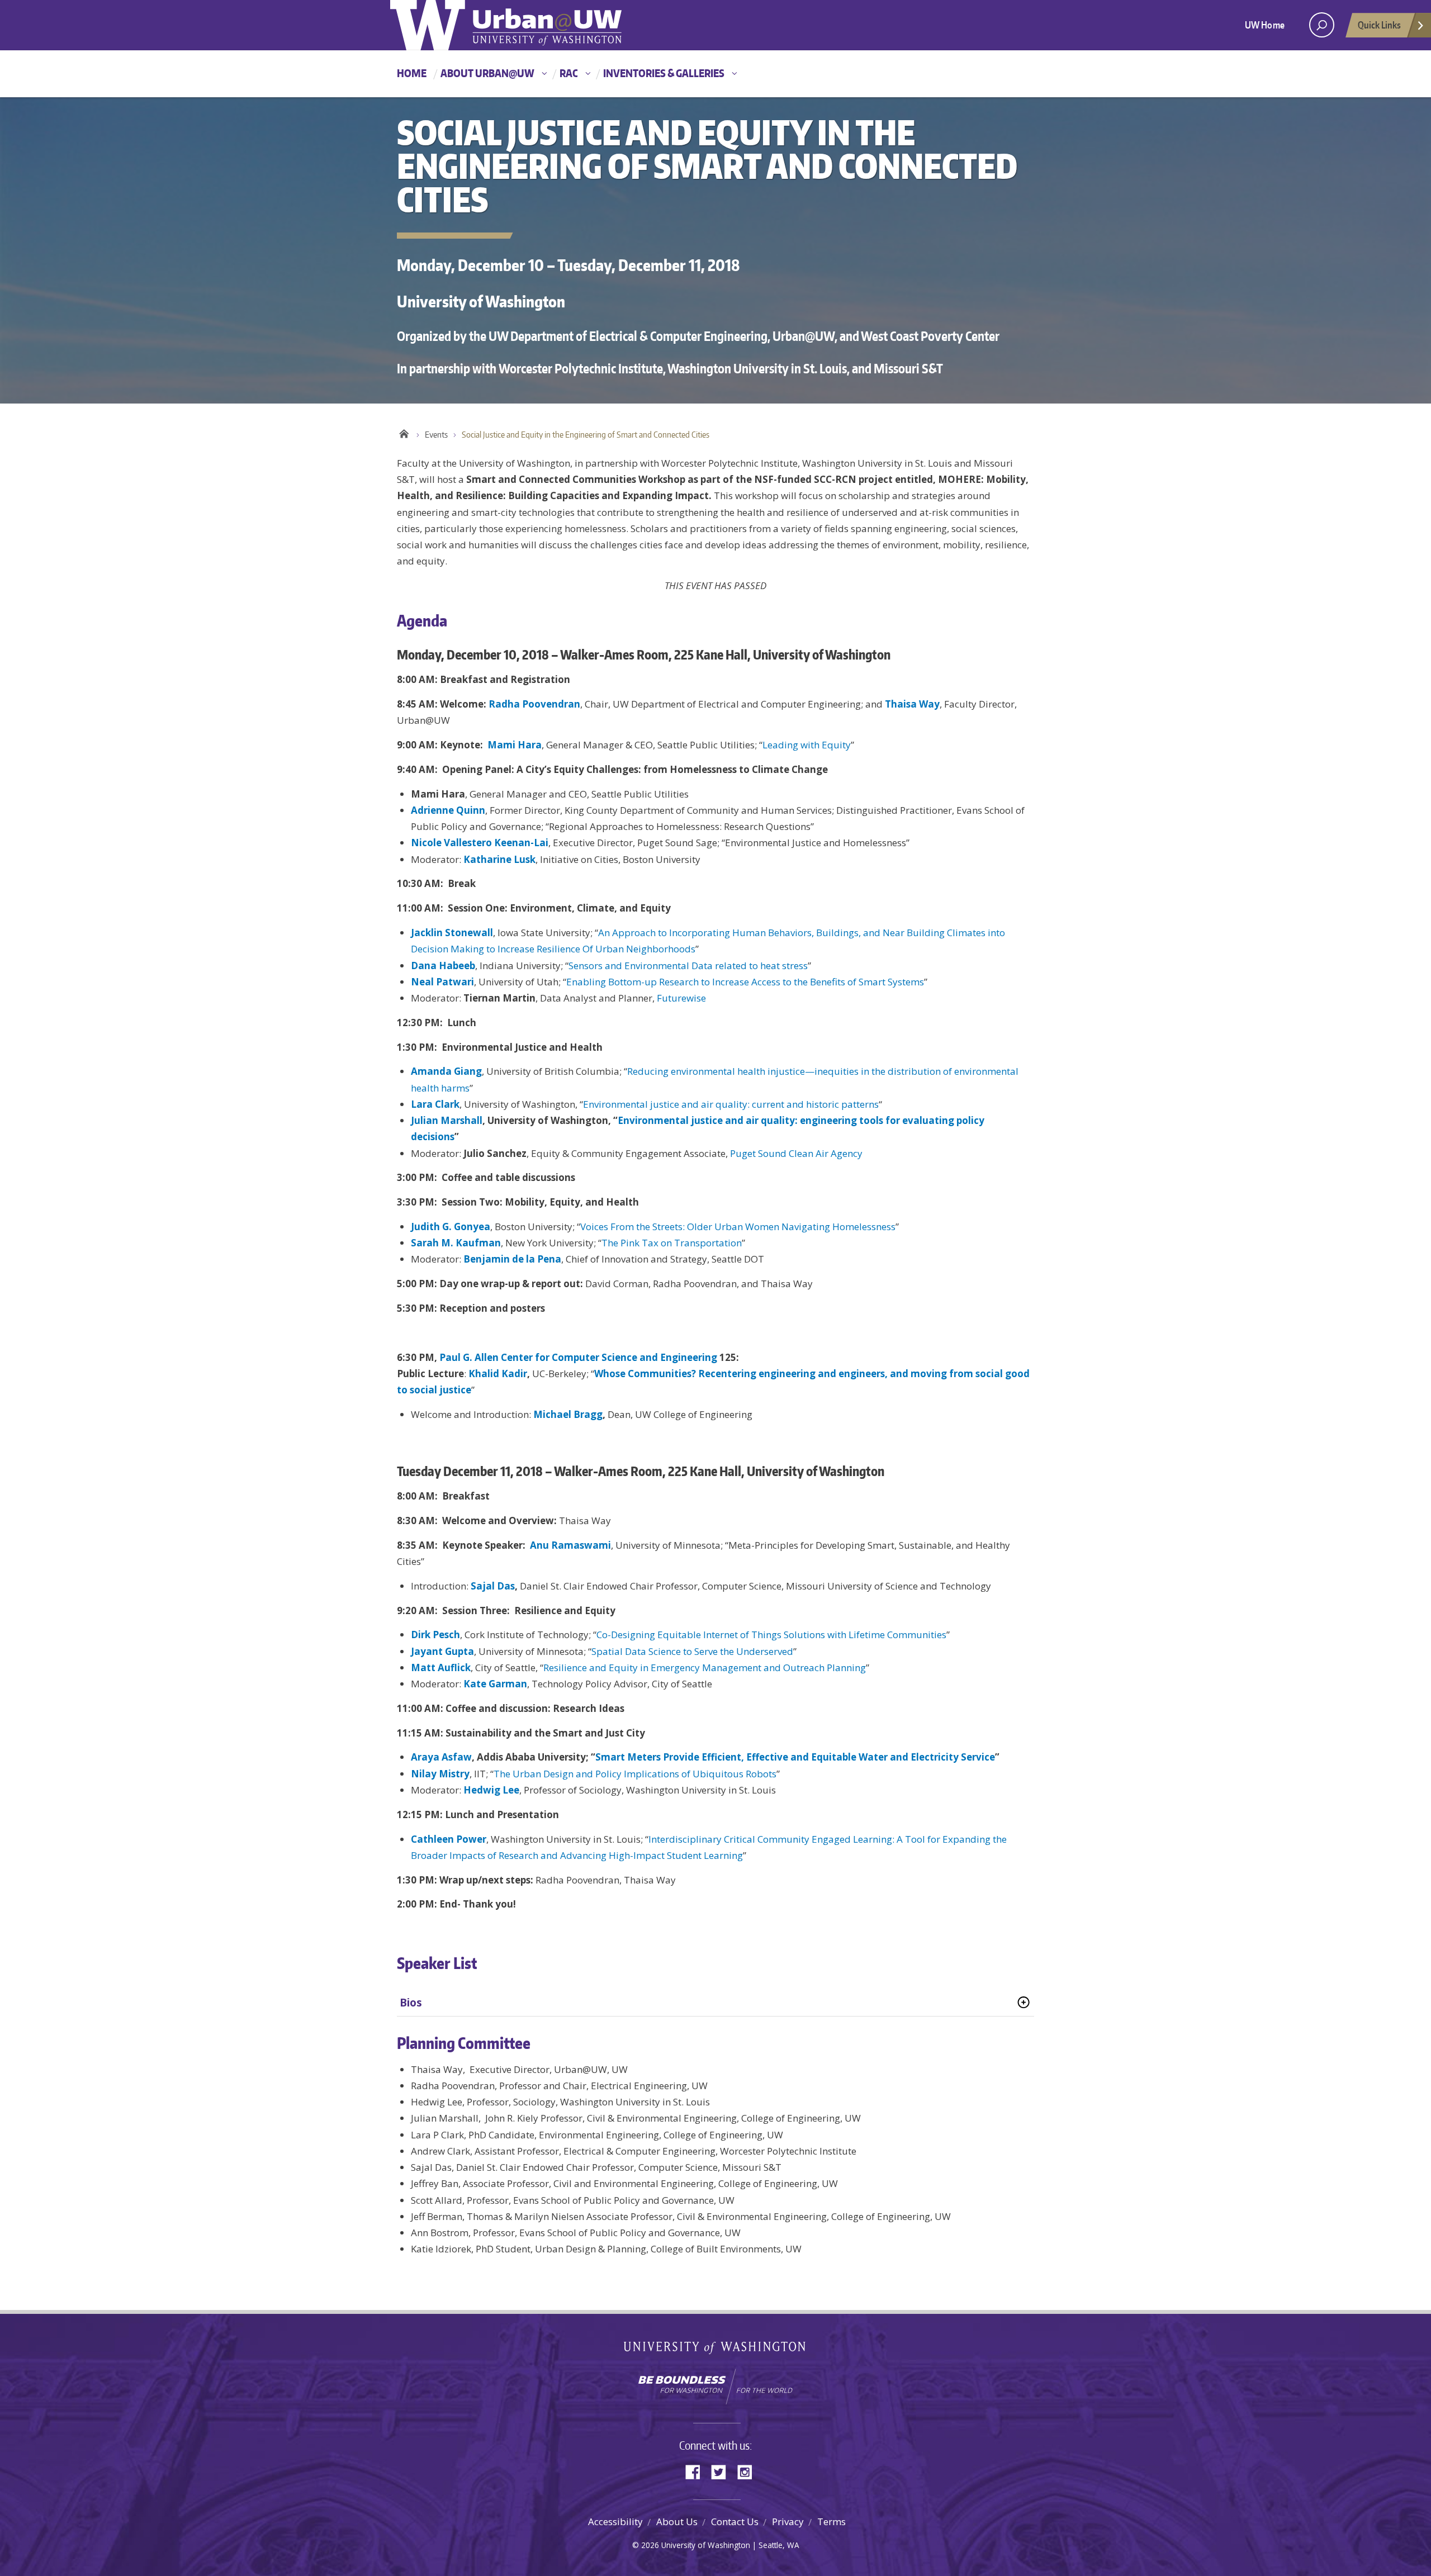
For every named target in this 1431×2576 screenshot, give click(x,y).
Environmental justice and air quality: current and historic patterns (731, 1104)
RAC (569, 73)
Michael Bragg (568, 1414)
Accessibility (615, 2522)
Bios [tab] (411, 2003)
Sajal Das (493, 1586)
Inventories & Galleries (664, 73)
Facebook (697, 2471)
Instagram (748, 2471)
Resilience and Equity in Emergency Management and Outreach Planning (705, 1667)
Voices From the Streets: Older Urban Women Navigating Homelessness (738, 1227)
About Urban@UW (487, 73)
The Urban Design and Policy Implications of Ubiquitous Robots (635, 1774)
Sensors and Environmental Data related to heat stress (688, 966)
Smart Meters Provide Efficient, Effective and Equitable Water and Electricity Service (795, 1757)
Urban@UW (506, 25)
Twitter (723, 2471)
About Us (677, 2522)
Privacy (788, 2522)
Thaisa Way (912, 704)
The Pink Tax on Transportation (672, 1243)
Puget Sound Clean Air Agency (796, 1153)
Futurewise (681, 998)
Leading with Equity (807, 745)
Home (412, 73)
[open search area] (1322, 25)
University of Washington (716, 2350)
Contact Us (735, 2522)
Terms (831, 2522)
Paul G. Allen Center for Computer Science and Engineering (578, 1357)
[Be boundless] (715, 2387)
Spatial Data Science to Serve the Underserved (692, 1651)
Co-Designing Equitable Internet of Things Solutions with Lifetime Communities (771, 1635)
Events (436, 435)
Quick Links (1379, 25)
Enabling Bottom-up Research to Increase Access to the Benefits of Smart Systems (745, 982)
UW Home (1265, 25)
